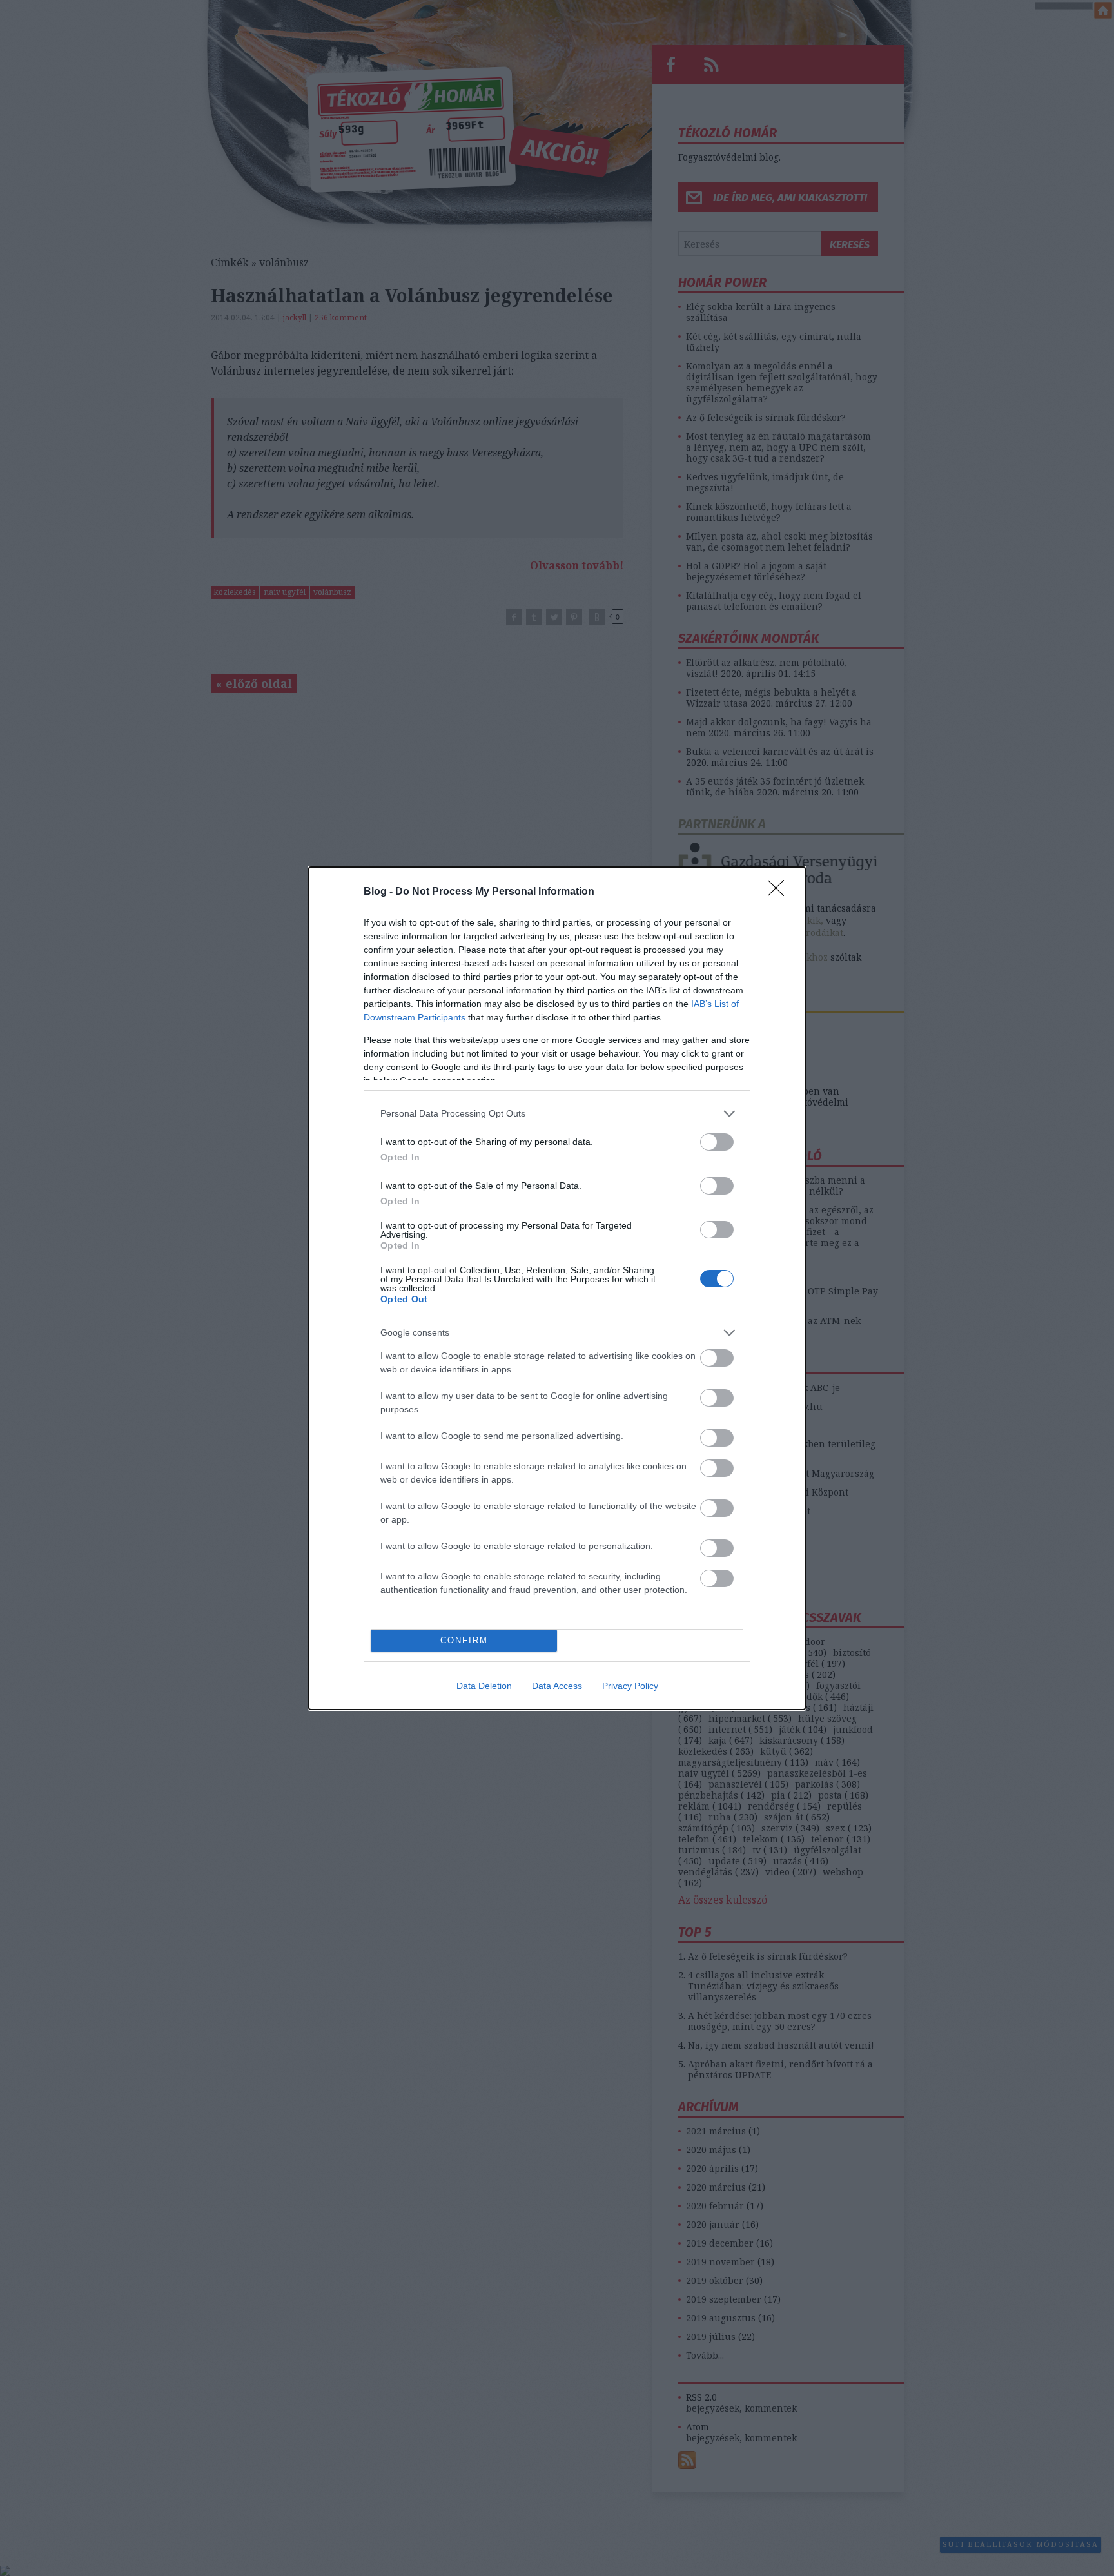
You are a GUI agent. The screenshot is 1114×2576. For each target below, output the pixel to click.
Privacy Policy (630, 1686)
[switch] (717, 1142)
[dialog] (557, 1288)
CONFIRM (464, 1640)
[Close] (780, 892)
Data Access (557, 1686)
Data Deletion (484, 1686)
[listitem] (557, 1114)
